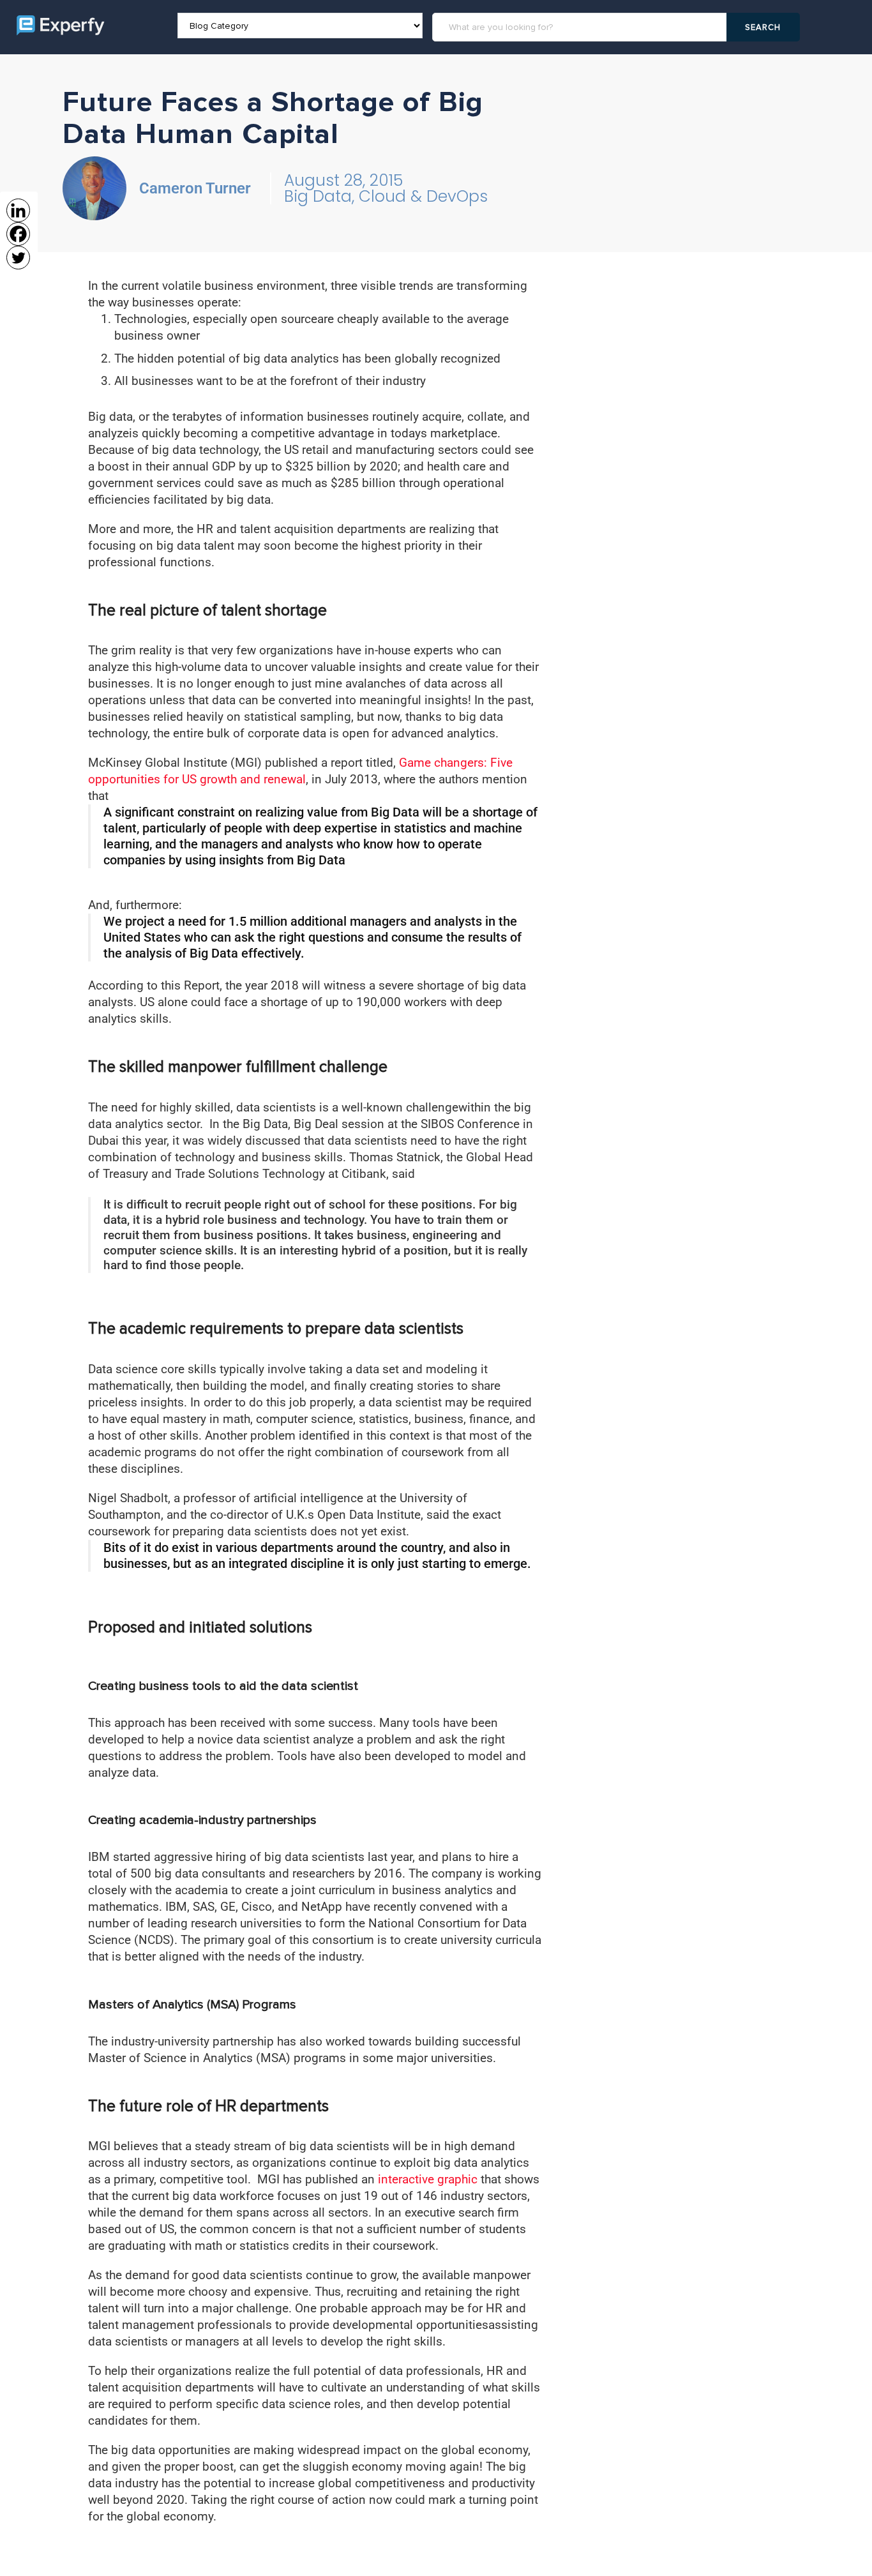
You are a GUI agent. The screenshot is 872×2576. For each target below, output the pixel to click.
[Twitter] (18, 258)
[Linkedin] (18, 210)
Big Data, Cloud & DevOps (386, 196)
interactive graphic (429, 2179)
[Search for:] (581, 27)
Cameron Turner (195, 188)
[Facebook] (18, 234)
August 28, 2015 (343, 180)
